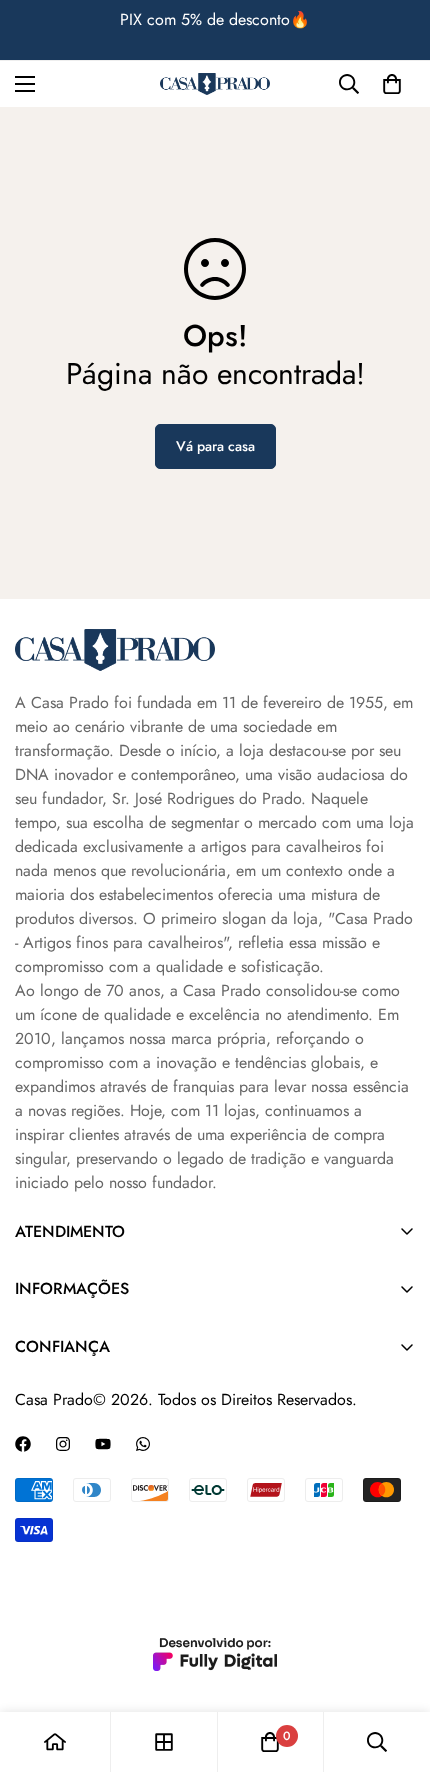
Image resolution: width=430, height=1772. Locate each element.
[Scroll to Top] (394, 1666)
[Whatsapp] (143, 1444)
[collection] (164, 1742)
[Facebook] (23, 1444)
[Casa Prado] (215, 84)
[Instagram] (63, 1444)
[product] (55, 1742)
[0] (392, 84)
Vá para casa (215, 446)
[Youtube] (103, 1444)
